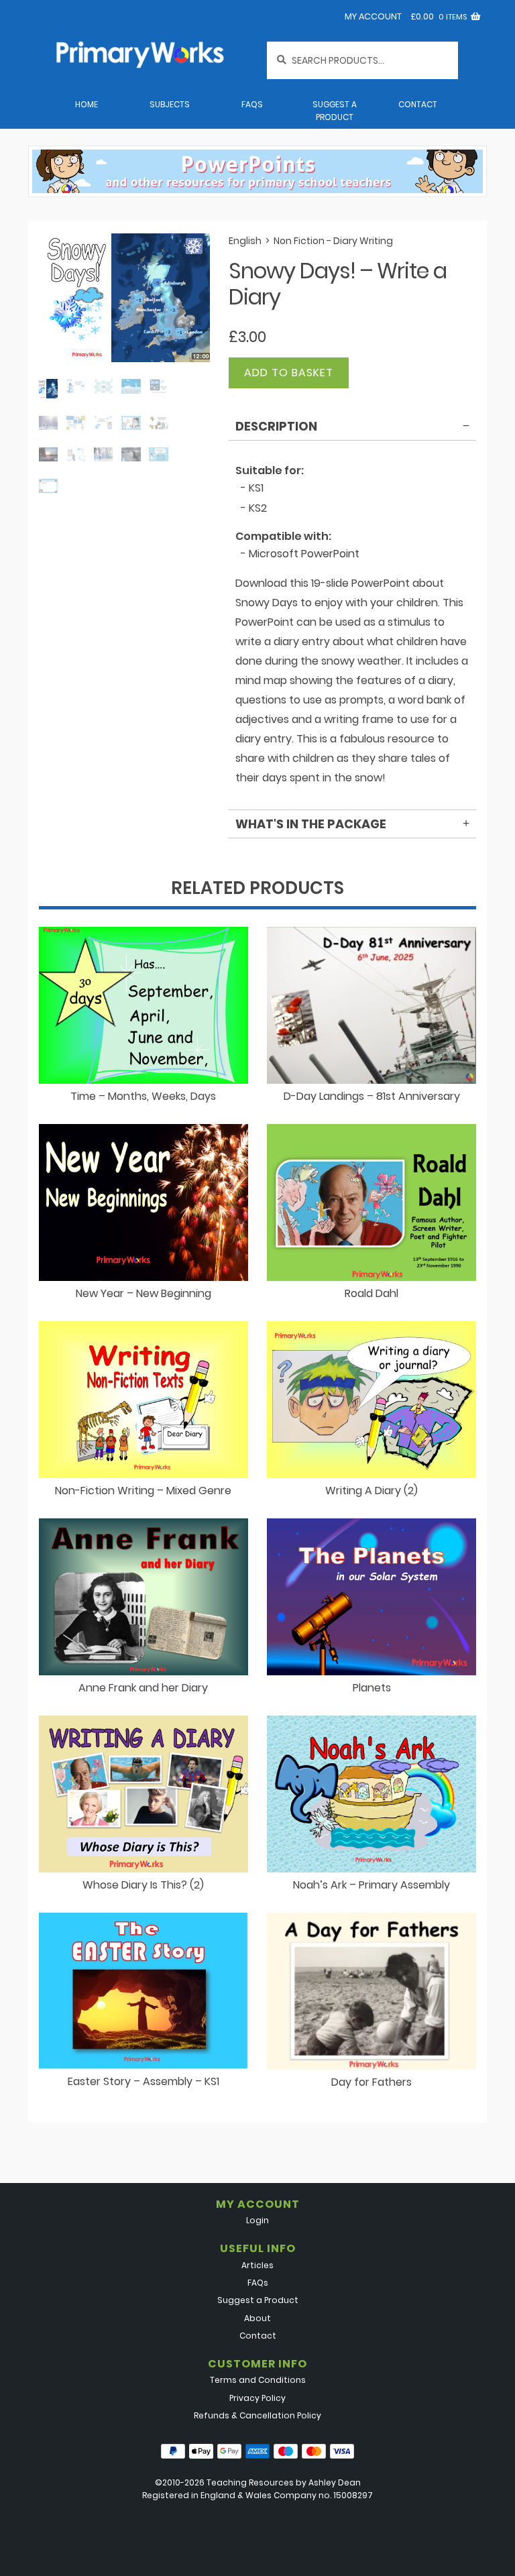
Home (87, 104)
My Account (373, 16)
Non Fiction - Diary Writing (333, 241)
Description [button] (276, 426)
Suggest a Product (335, 111)
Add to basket (289, 373)
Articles (257, 2265)
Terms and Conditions (258, 2380)
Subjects (170, 104)
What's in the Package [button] (311, 824)
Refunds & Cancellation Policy (257, 2415)
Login (257, 2220)
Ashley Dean (335, 2482)
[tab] (352, 429)
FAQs (252, 104)
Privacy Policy (257, 2398)
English (245, 241)
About (257, 2318)
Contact (418, 104)
